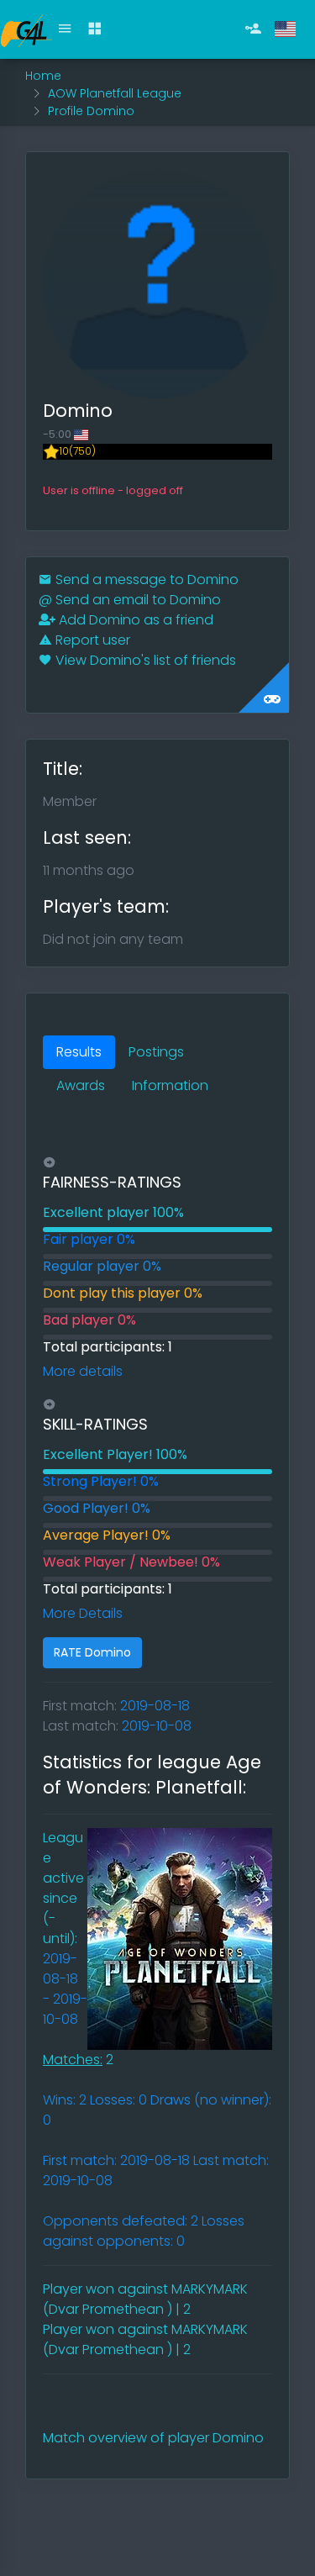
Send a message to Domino (145, 579)
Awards (81, 1085)
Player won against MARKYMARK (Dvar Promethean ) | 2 (145, 2299)
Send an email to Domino (130, 600)
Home (43, 76)
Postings (156, 1052)
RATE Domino (92, 1652)
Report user (91, 640)
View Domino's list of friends (144, 660)
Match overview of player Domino (153, 2438)
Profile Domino (91, 111)
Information (170, 1085)
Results (79, 1052)
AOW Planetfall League (115, 93)
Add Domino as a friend (134, 620)
